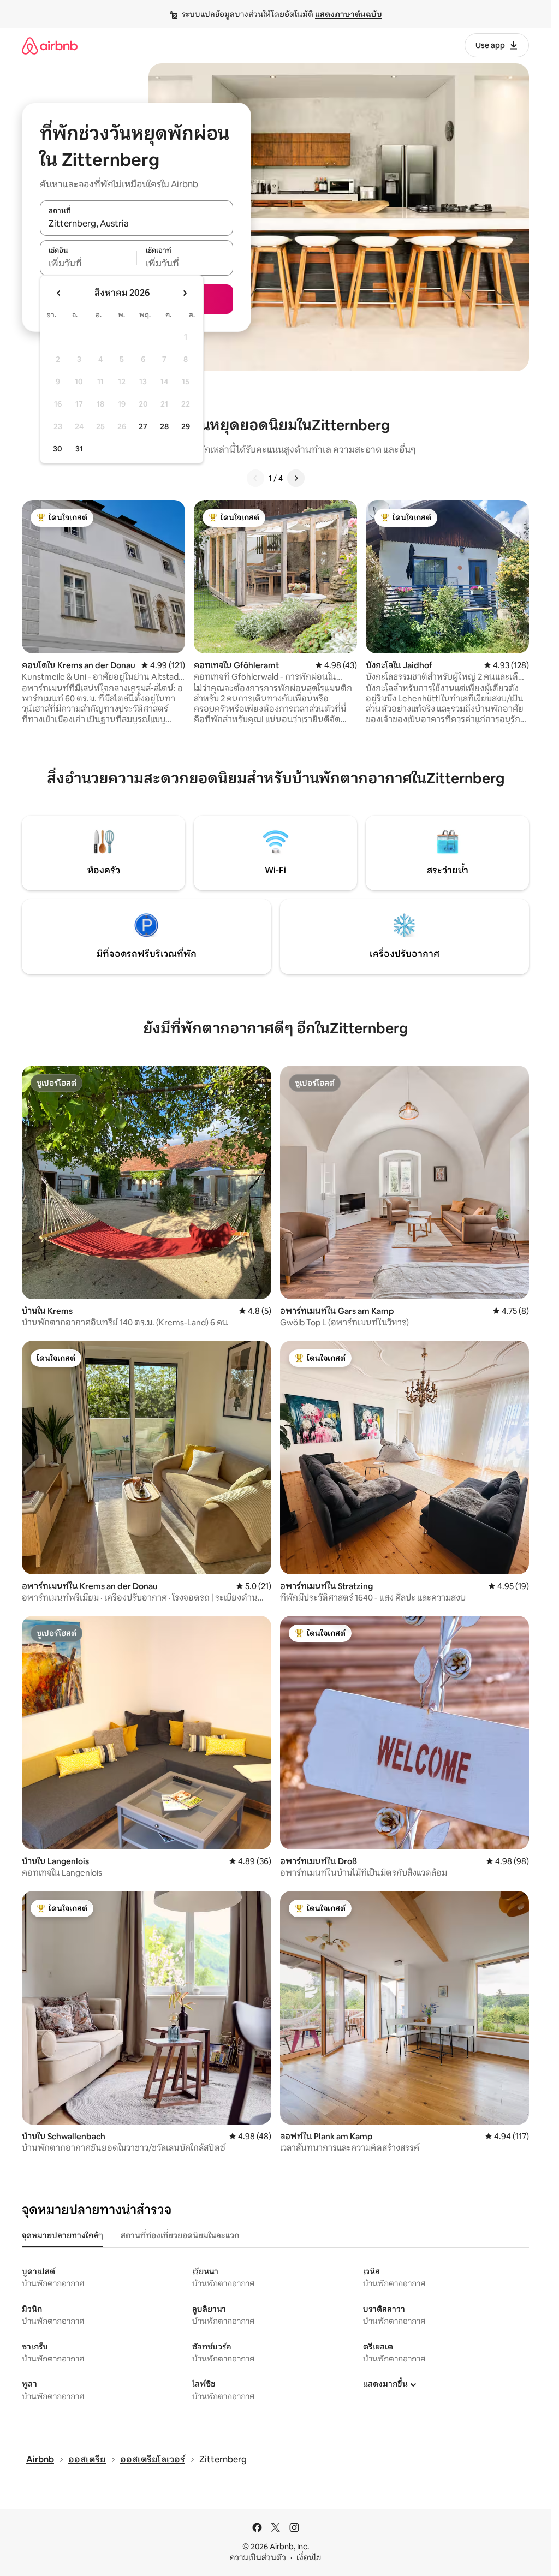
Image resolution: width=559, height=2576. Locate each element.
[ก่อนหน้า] (255, 478)
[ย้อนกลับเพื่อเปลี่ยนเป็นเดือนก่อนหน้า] (59, 293)
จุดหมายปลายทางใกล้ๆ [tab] (63, 2235)
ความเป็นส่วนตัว (258, 2557)
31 (79, 449)
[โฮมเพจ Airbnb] (50, 46)
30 (58, 449)
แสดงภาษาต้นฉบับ (349, 14)
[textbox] (88, 264)
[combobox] (136, 224)
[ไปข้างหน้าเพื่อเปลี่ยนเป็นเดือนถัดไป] (185, 293)
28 (164, 426)
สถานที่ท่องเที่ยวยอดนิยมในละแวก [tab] (180, 2235)
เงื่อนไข (309, 2557)
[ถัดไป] (296, 478)
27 (143, 426)
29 (186, 426)
